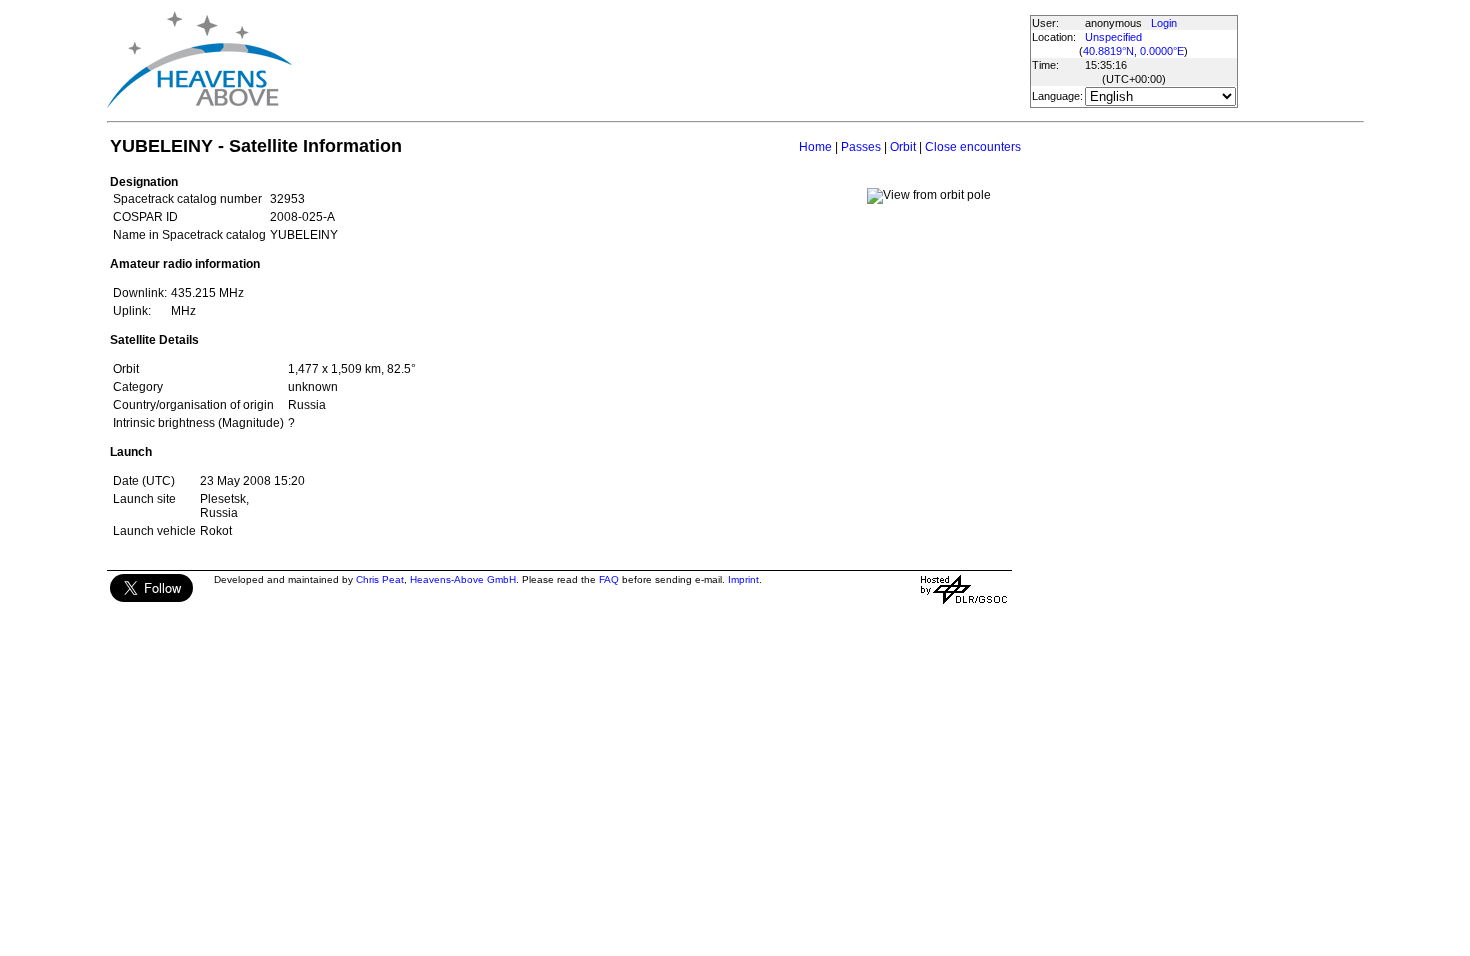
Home (815, 147)
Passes (861, 147)
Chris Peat (380, 579)
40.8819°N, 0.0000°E (1133, 51)
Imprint (743, 579)
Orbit (903, 147)
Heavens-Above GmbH (463, 579)
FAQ (609, 579)
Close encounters (973, 147)
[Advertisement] (660, 60)
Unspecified (1113, 37)
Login (1164, 23)
